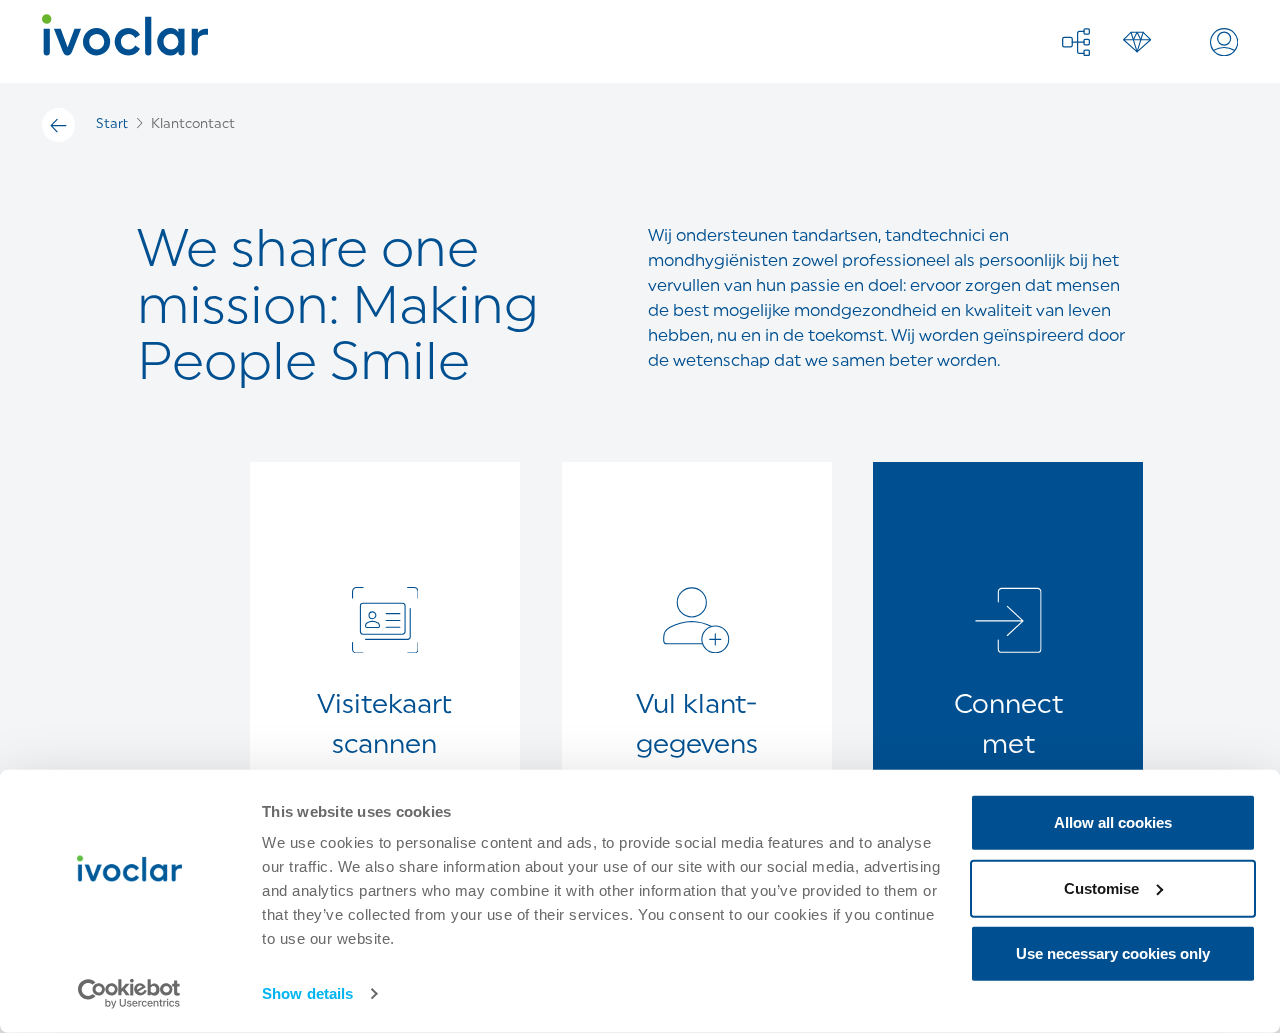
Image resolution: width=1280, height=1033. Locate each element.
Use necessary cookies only (1113, 953)
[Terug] (58, 124)
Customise (1101, 887)
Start (112, 124)
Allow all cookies (1113, 822)
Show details (307, 993)
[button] (1076, 42)
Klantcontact (193, 124)
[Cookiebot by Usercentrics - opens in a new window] (129, 994)
